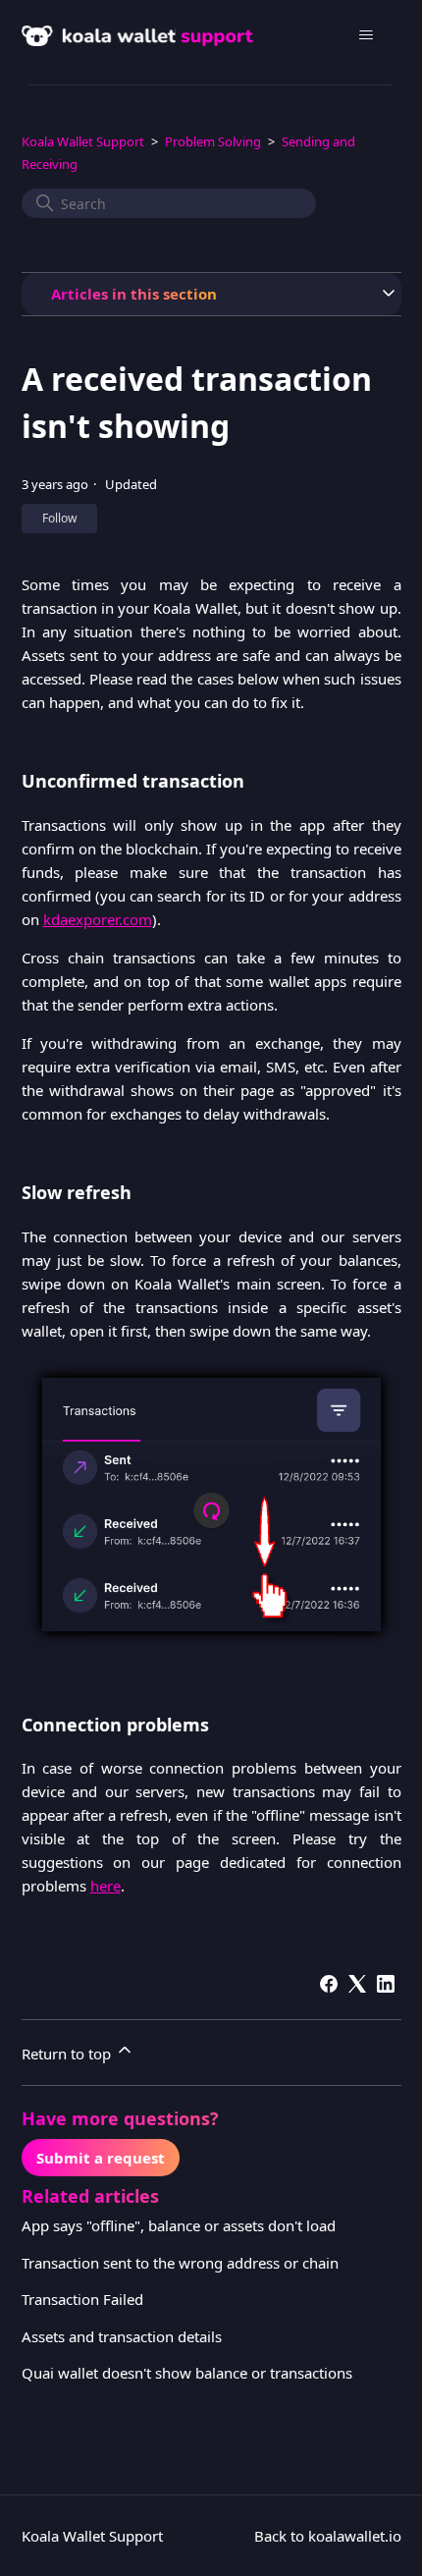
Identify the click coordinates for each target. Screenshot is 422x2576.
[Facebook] (329, 1984)
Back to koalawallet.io (328, 2536)
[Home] (143, 35)
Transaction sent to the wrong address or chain (180, 2263)
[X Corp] (357, 1984)
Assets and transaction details (122, 2336)
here (105, 1886)
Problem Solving (213, 141)
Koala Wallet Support (83, 141)
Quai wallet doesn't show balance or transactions (187, 2373)
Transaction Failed (82, 2299)
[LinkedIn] (386, 1984)
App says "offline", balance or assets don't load (179, 2225)
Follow (59, 518)
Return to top (68, 2054)
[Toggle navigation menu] (367, 35)
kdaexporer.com (98, 919)
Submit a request (101, 2158)
